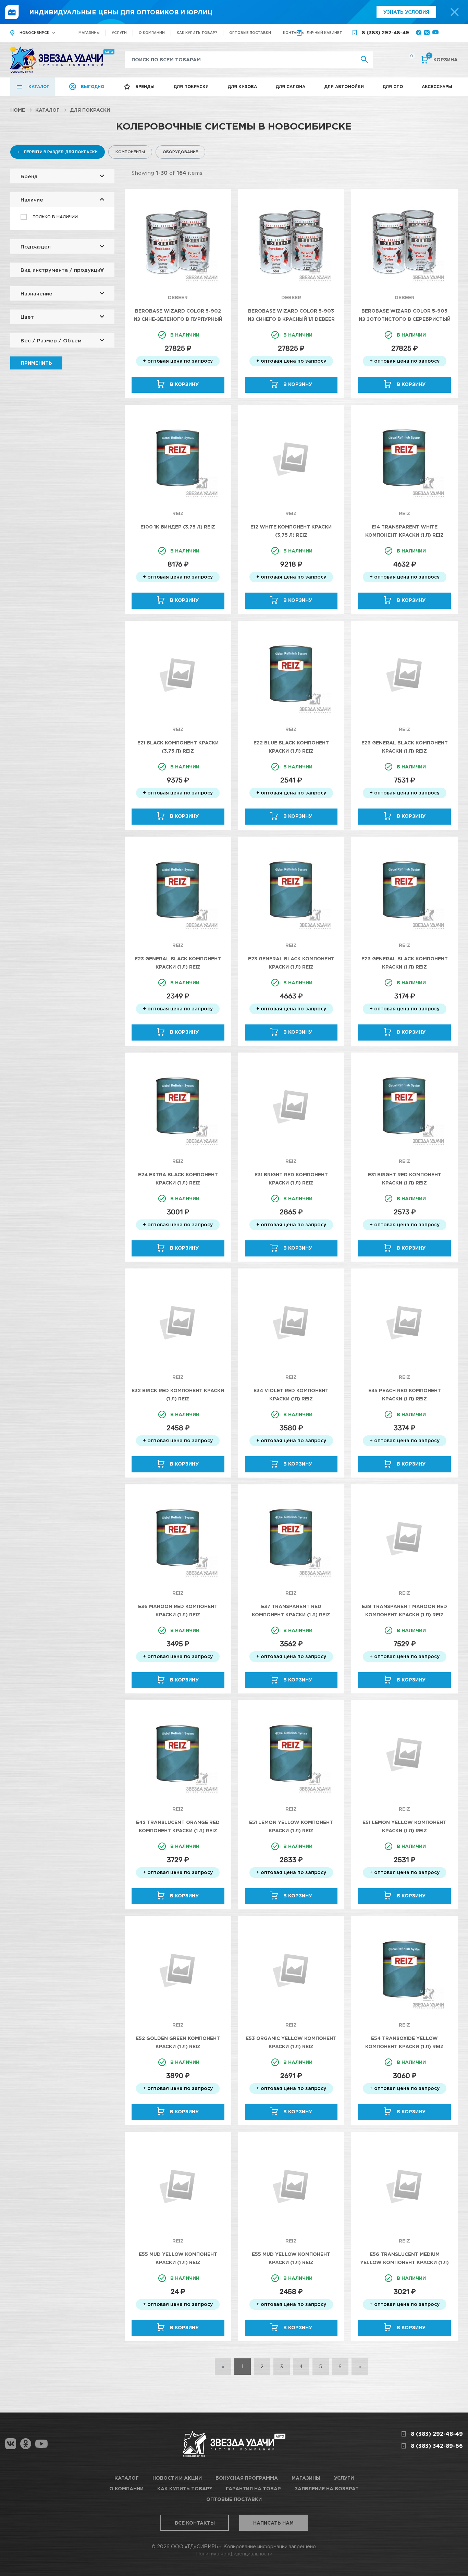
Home (18, 110)
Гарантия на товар (253, 2488)
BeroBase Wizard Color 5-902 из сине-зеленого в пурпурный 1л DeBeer (178, 319)
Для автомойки (344, 87)
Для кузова (242, 87)
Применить (36, 363)
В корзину (184, 384)
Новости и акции (177, 2478)
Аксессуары (437, 87)
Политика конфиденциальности (234, 2554)
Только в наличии (55, 217)
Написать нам (273, 2523)
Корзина (443, 59)
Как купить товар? (197, 33)
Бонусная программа (247, 2478)
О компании (152, 33)
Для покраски (191, 87)
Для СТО (393, 87)
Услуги (119, 33)
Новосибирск (34, 33)
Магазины (89, 33)
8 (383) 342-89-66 (437, 2446)
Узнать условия (406, 12)
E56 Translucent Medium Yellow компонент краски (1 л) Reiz (404, 2262)
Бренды (145, 87)
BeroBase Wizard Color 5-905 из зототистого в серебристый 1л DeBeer (405, 319)
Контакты (294, 33)
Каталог (39, 87)
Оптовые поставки (250, 33)
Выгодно (93, 87)
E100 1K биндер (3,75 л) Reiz (178, 527)
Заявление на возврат (327, 2488)
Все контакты (195, 2523)
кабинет (324, 33)
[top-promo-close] (455, 12)
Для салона (290, 87)
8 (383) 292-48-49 (385, 32)
